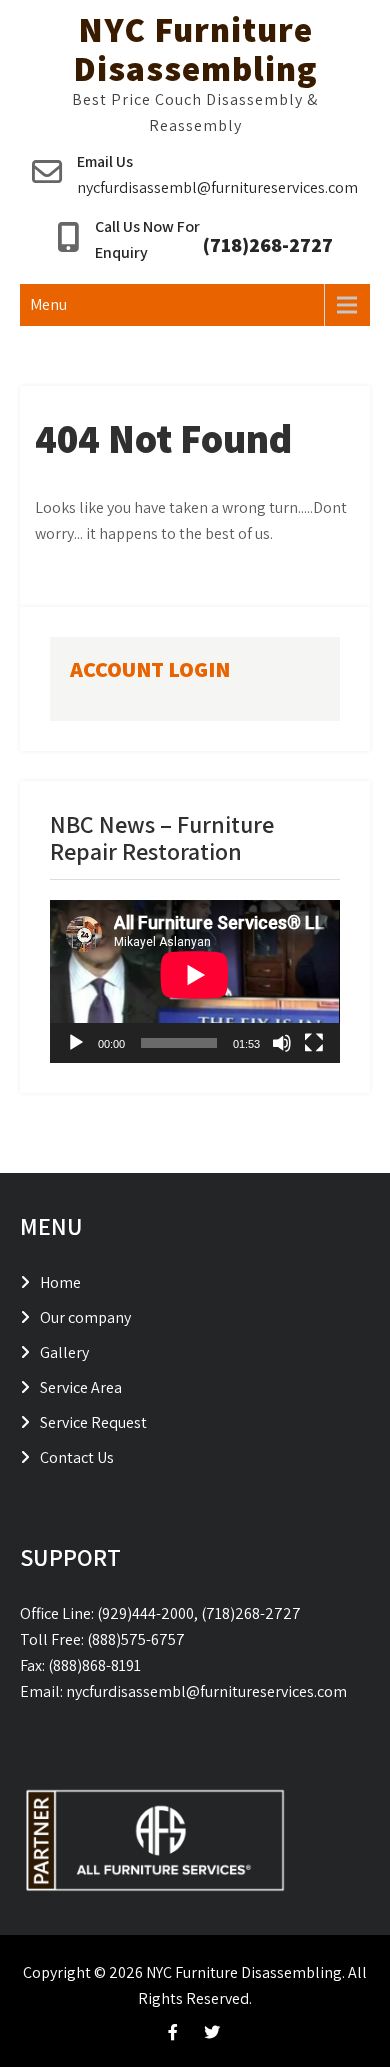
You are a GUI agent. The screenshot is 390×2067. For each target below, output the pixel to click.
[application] (195, 981)
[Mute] (282, 1043)
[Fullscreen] (314, 1043)
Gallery (64, 1352)
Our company (85, 1317)
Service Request (93, 1422)
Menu (48, 304)
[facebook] (173, 2032)
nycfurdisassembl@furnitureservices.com (217, 187)
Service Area (81, 1387)
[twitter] (212, 2032)
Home (60, 1282)
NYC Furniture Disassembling (195, 48)
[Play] (76, 1043)
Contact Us (77, 1457)
